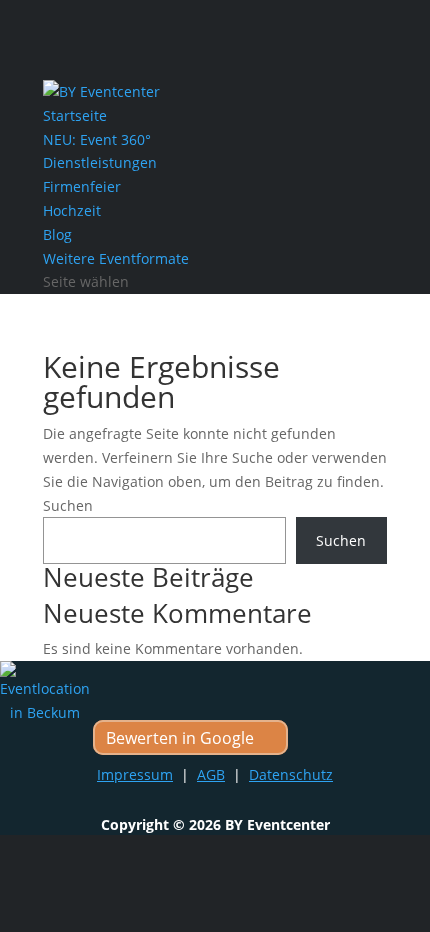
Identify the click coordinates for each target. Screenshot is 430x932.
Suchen (68, 505)
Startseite (75, 115)
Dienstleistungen (100, 162)
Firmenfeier (82, 186)
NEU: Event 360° (97, 139)
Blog (57, 234)
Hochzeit (72, 210)
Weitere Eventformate (116, 258)
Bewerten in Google (180, 738)
